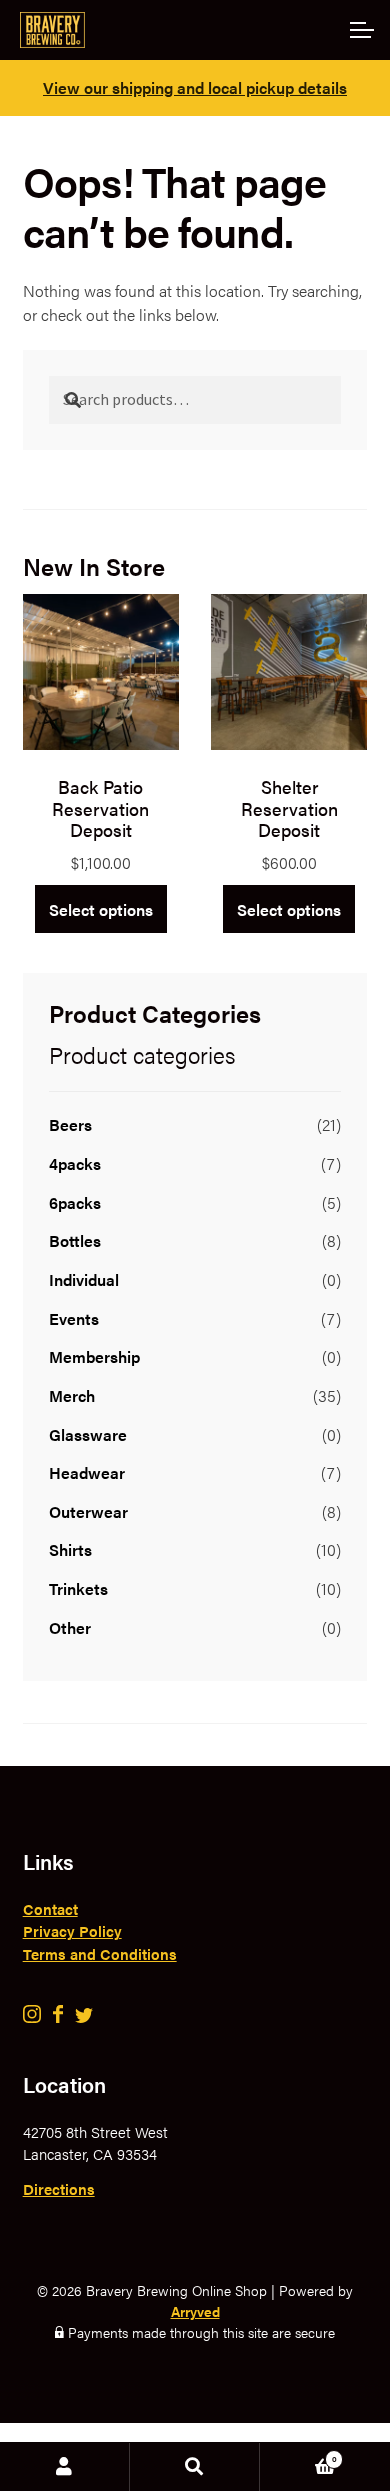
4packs (75, 1163)
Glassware (88, 1434)
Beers (70, 1124)
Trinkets (78, 1588)
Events (74, 1318)
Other (70, 1627)
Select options (101, 909)
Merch (72, 1395)
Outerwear (88, 1511)
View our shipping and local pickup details (195, 87)
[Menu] (360, 30)
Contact (50, 1908)
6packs (75, 1202)
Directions (59, 2188)
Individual (84, 1279)
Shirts (70, 1549)
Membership (94, 1356)
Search (195, 2467)
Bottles (75, 1240)
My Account (65, 2467)
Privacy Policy (72, 1930)
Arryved (195, 2311)
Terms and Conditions (100, 1953)
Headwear (87, 1472)
